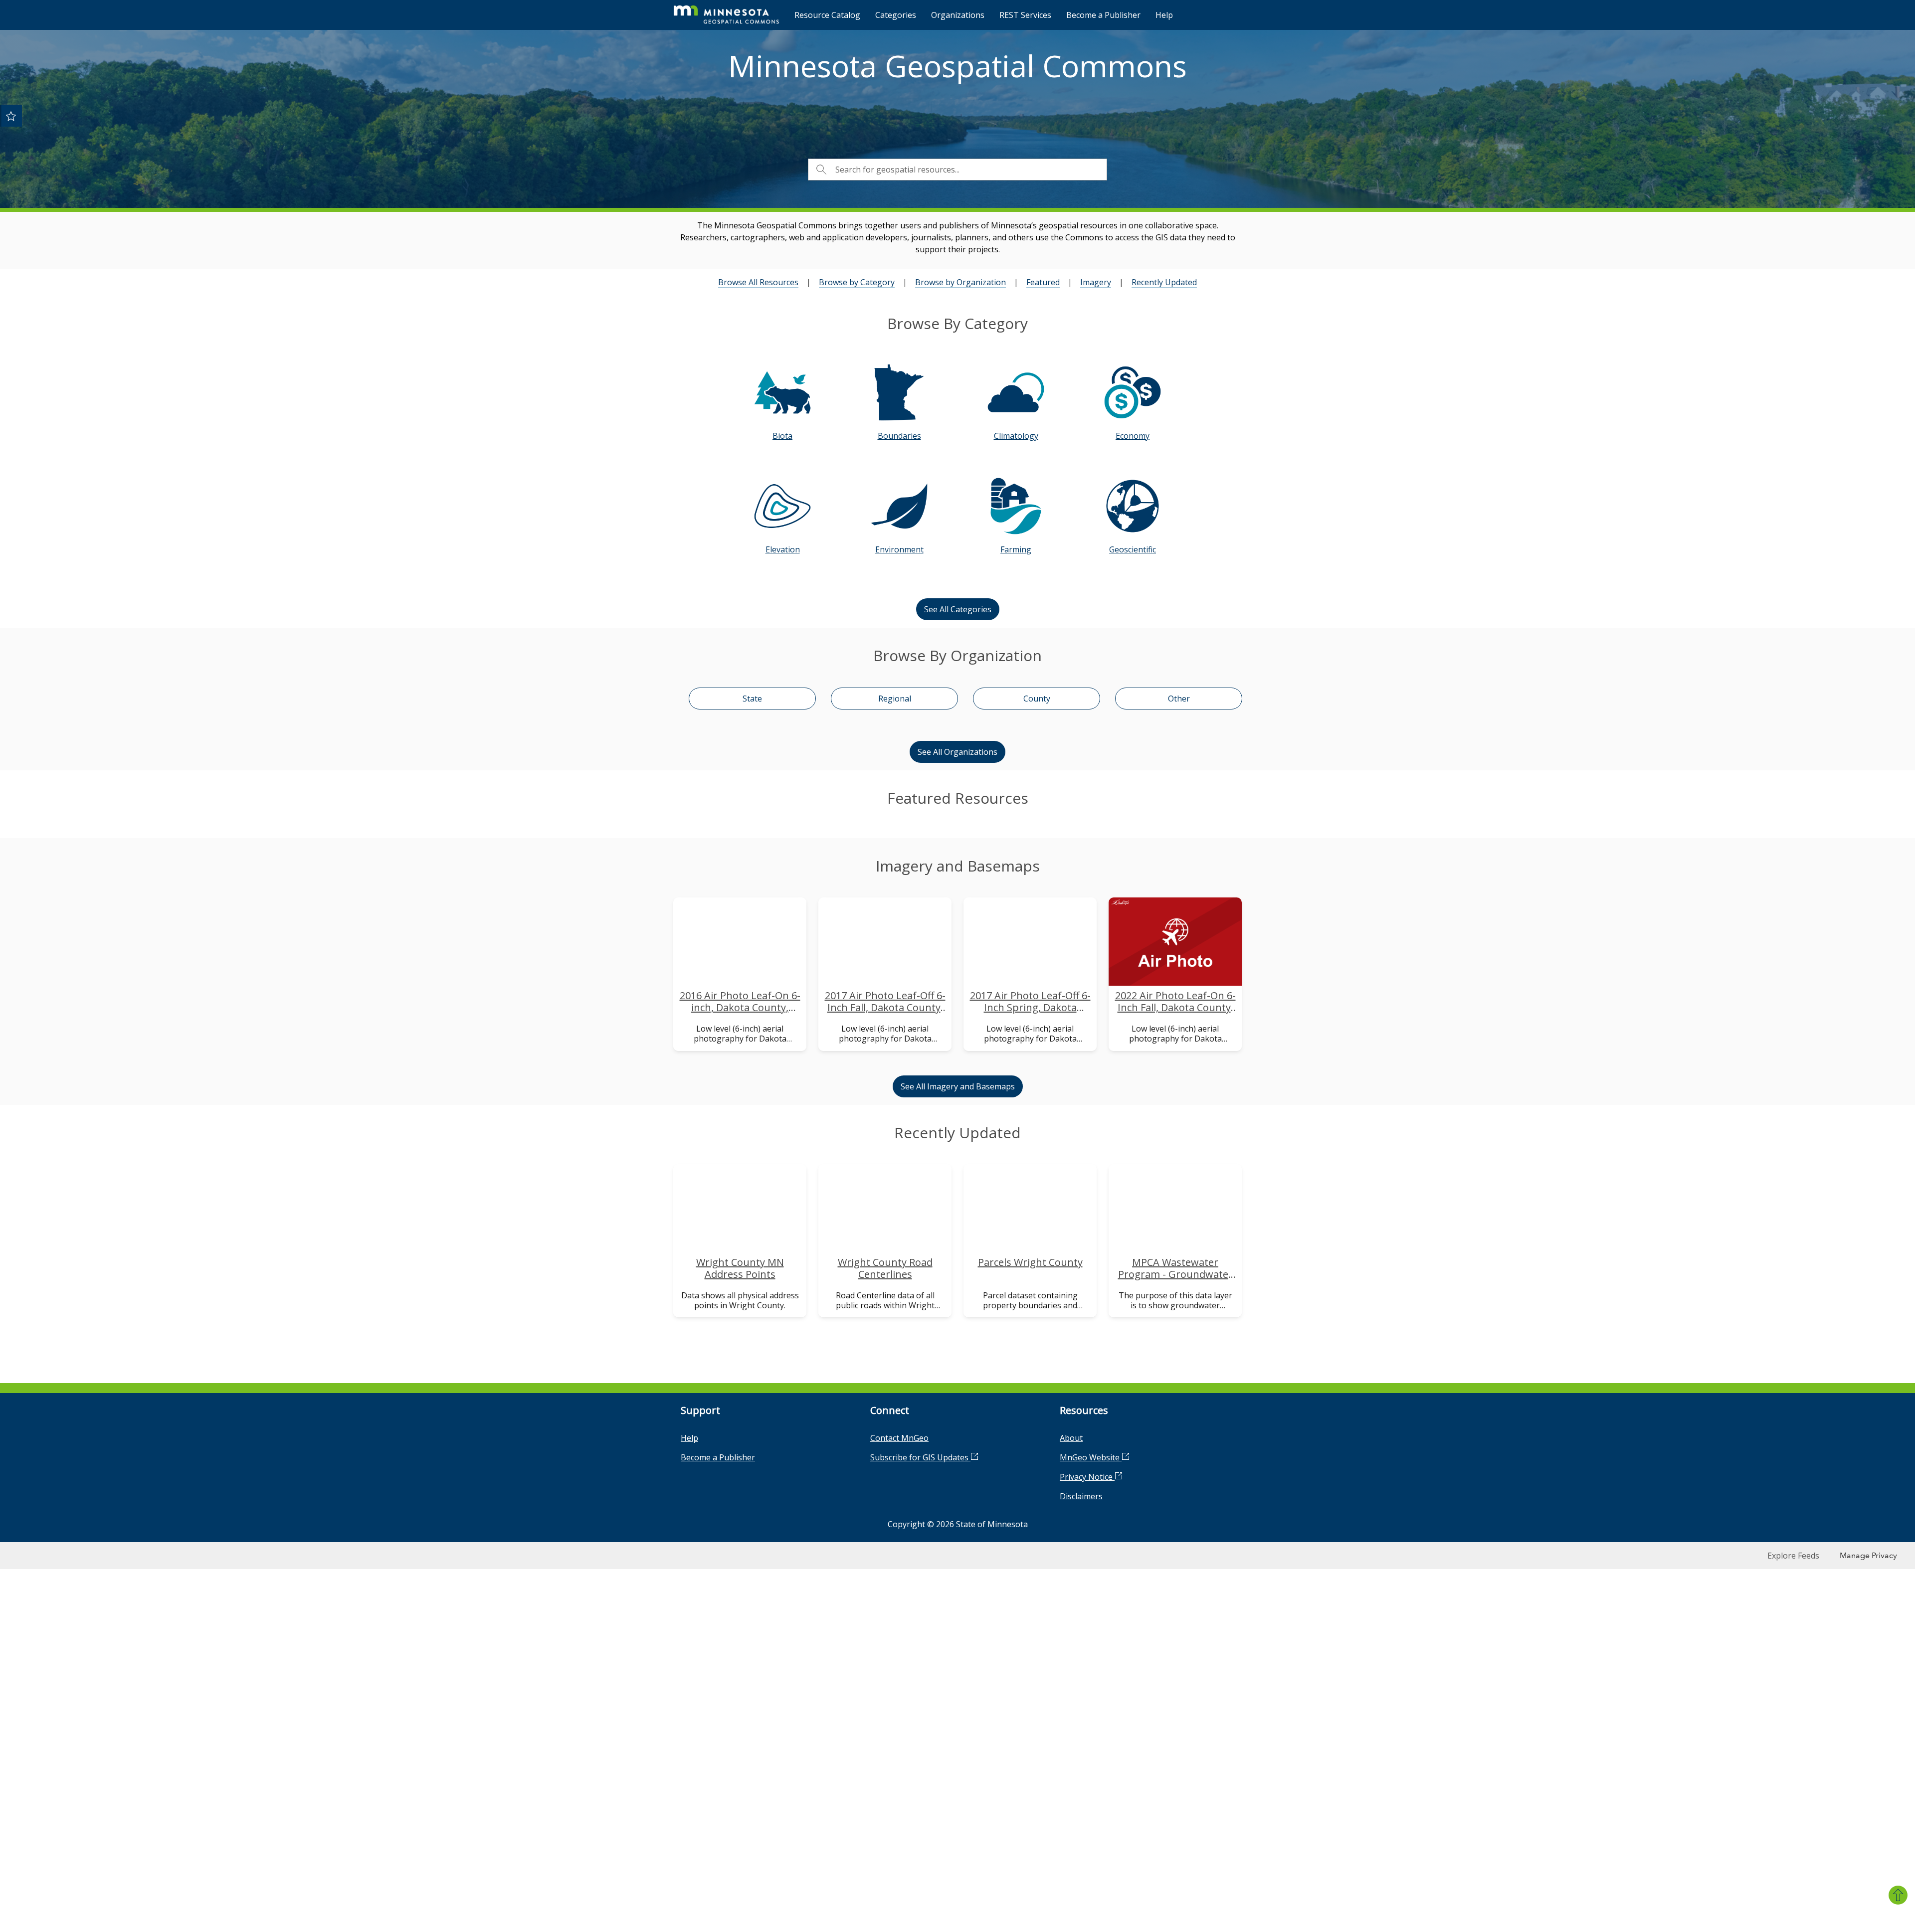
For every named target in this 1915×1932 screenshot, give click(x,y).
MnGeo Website (1091, 1643)
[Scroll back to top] (1898, 1895)
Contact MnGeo (899, 1624)
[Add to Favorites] (11, 116)
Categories (896, 15)
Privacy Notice (1087, 1663)
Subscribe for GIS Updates (920, 1643)
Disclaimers (1081, 1682)
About (1071, 1624)
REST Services (1025, 15)
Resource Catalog (827, 15)
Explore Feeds (1793, 1741)
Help (1164, 15)
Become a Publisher (1103, 15)
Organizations (958, 15)
